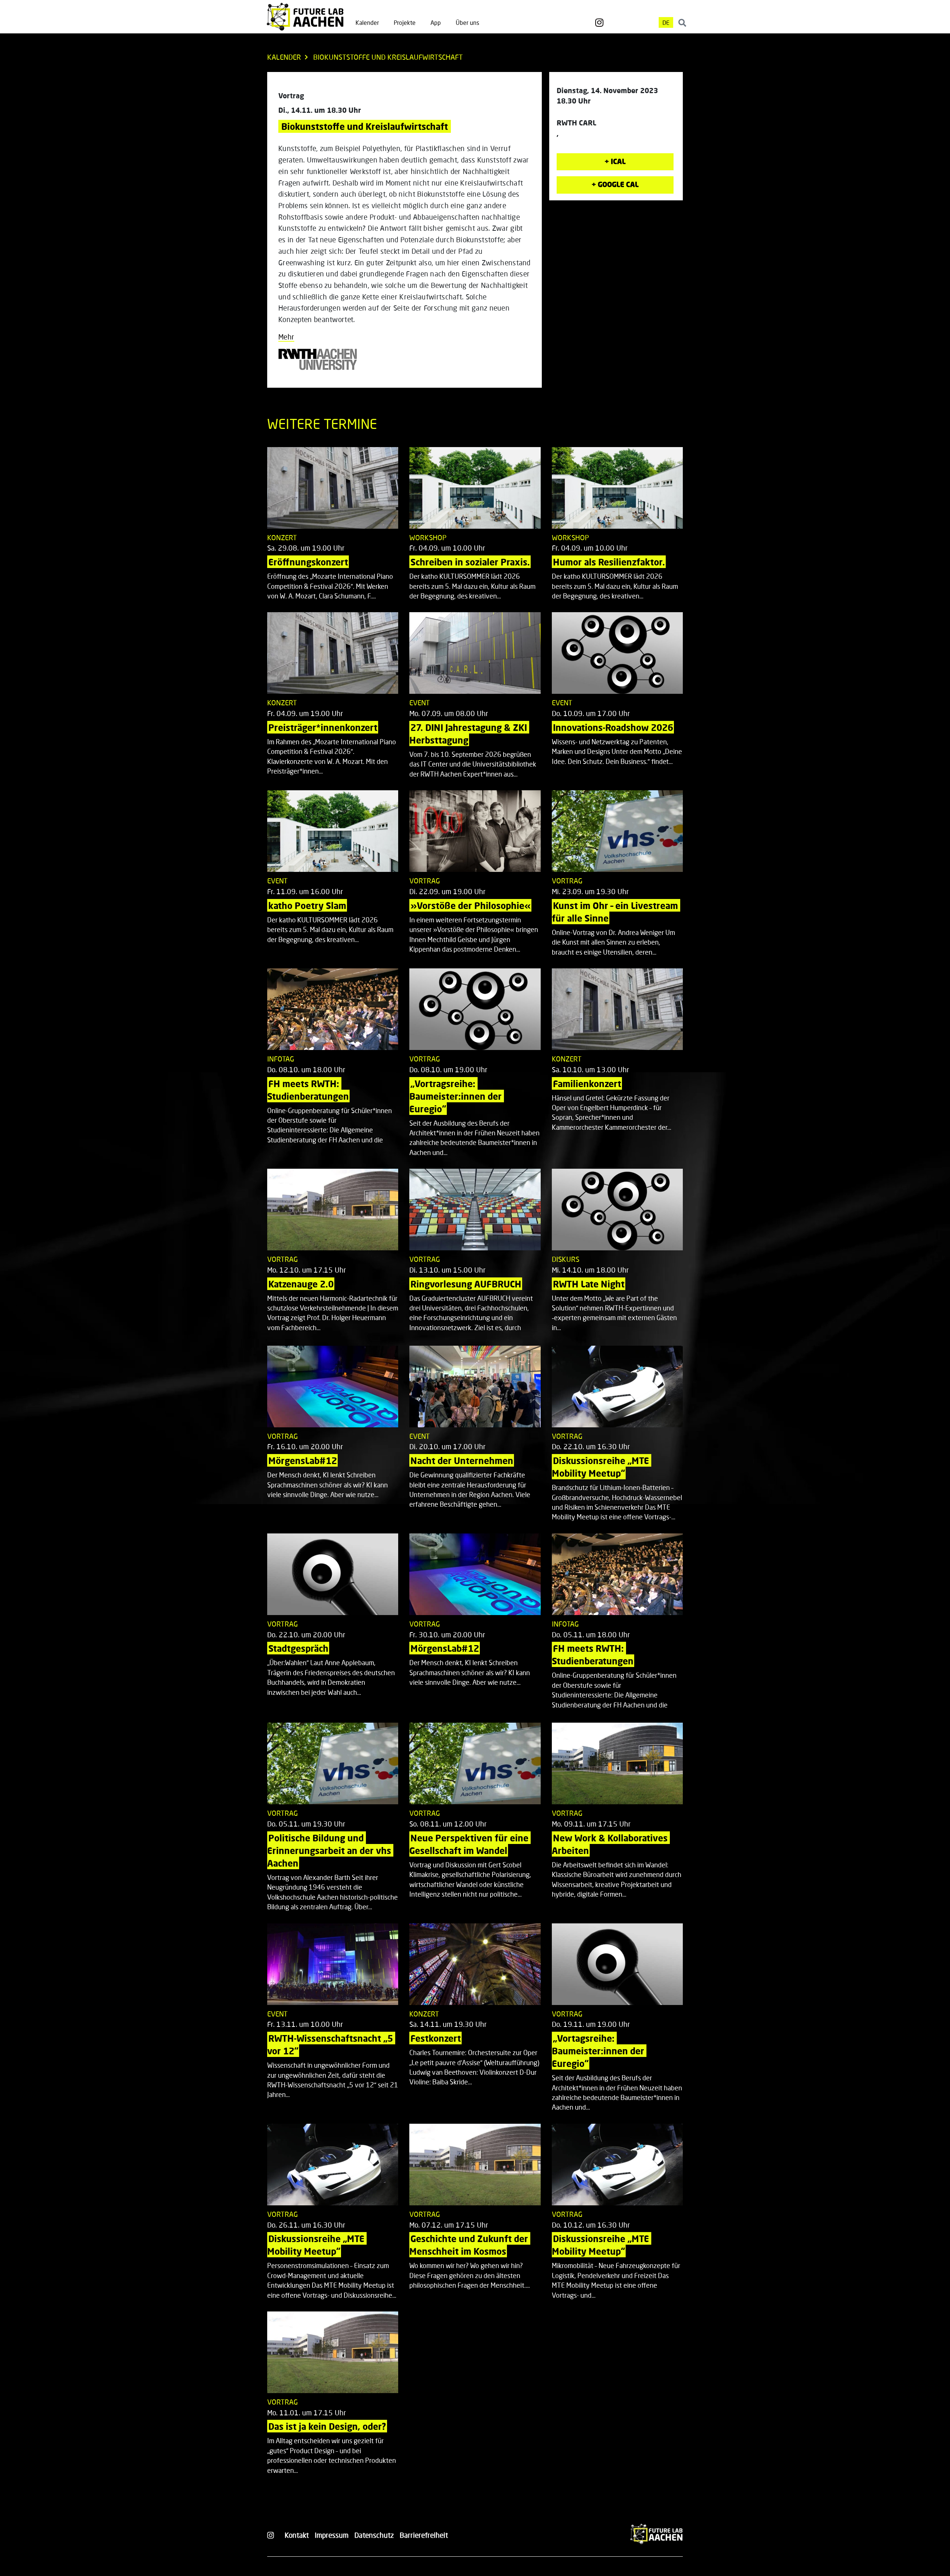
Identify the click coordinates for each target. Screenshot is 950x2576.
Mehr (286, 337)
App (436, 22)
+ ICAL (615, 161)
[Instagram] (599, 23)
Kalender (367, 22)
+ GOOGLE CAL (615, 184)
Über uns (467, 22)
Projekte (405, 22)
